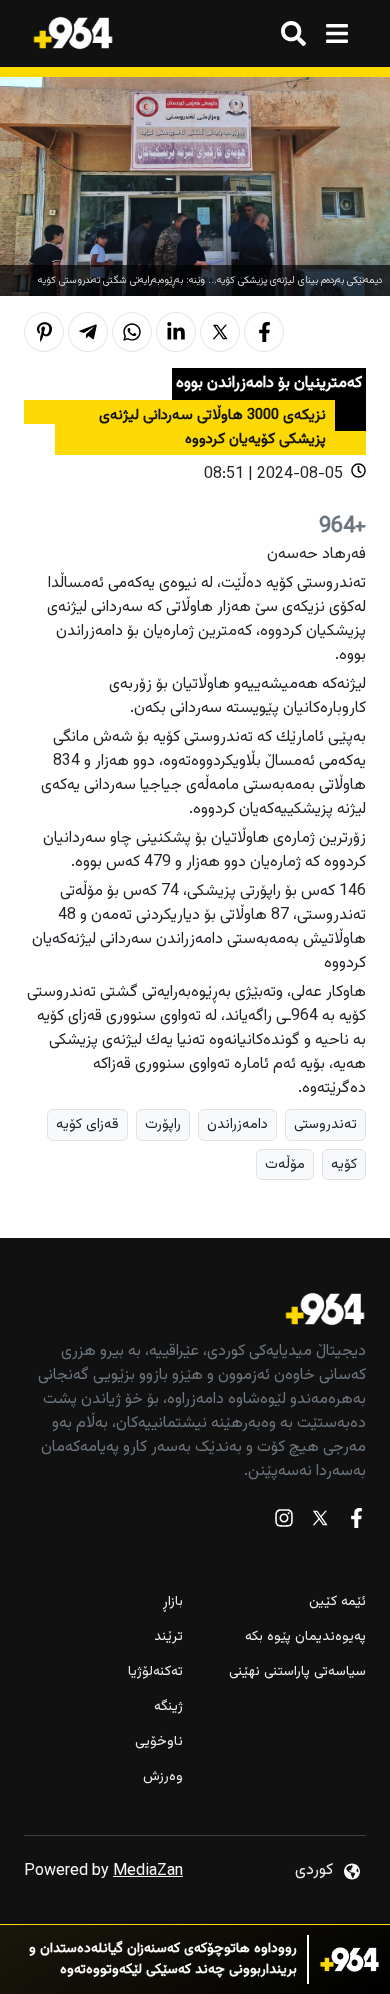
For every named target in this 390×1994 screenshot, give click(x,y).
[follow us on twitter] (320, 1522)
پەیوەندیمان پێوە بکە (305, 1637)
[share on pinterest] (44, 332)
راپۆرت (163, 1124)
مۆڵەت (285, 1164)
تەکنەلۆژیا (155, 1672)
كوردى (314, 1870)
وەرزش (163, 1777)
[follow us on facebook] (356, 1522)
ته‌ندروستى (325, 1124)
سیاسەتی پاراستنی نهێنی (297, 1672)
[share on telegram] (88, 332)
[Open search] (293, 33)
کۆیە (344, 1164)
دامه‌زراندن (237, 1124)
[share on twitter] (220, 332)
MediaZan (148, 1871)
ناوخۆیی (159, 1742)
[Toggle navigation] (336, 33)
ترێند (168, 1637)
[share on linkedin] (176, 332)
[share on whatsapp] (132, 332)
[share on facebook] (264, 332)
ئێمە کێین (337, 1602)
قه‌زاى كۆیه (87, 1124)
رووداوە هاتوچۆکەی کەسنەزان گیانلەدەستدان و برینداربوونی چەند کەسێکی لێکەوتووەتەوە (163, 1960)
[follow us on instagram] (284, 1522)
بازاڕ (173, 1602)
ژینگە (168, 1707)
